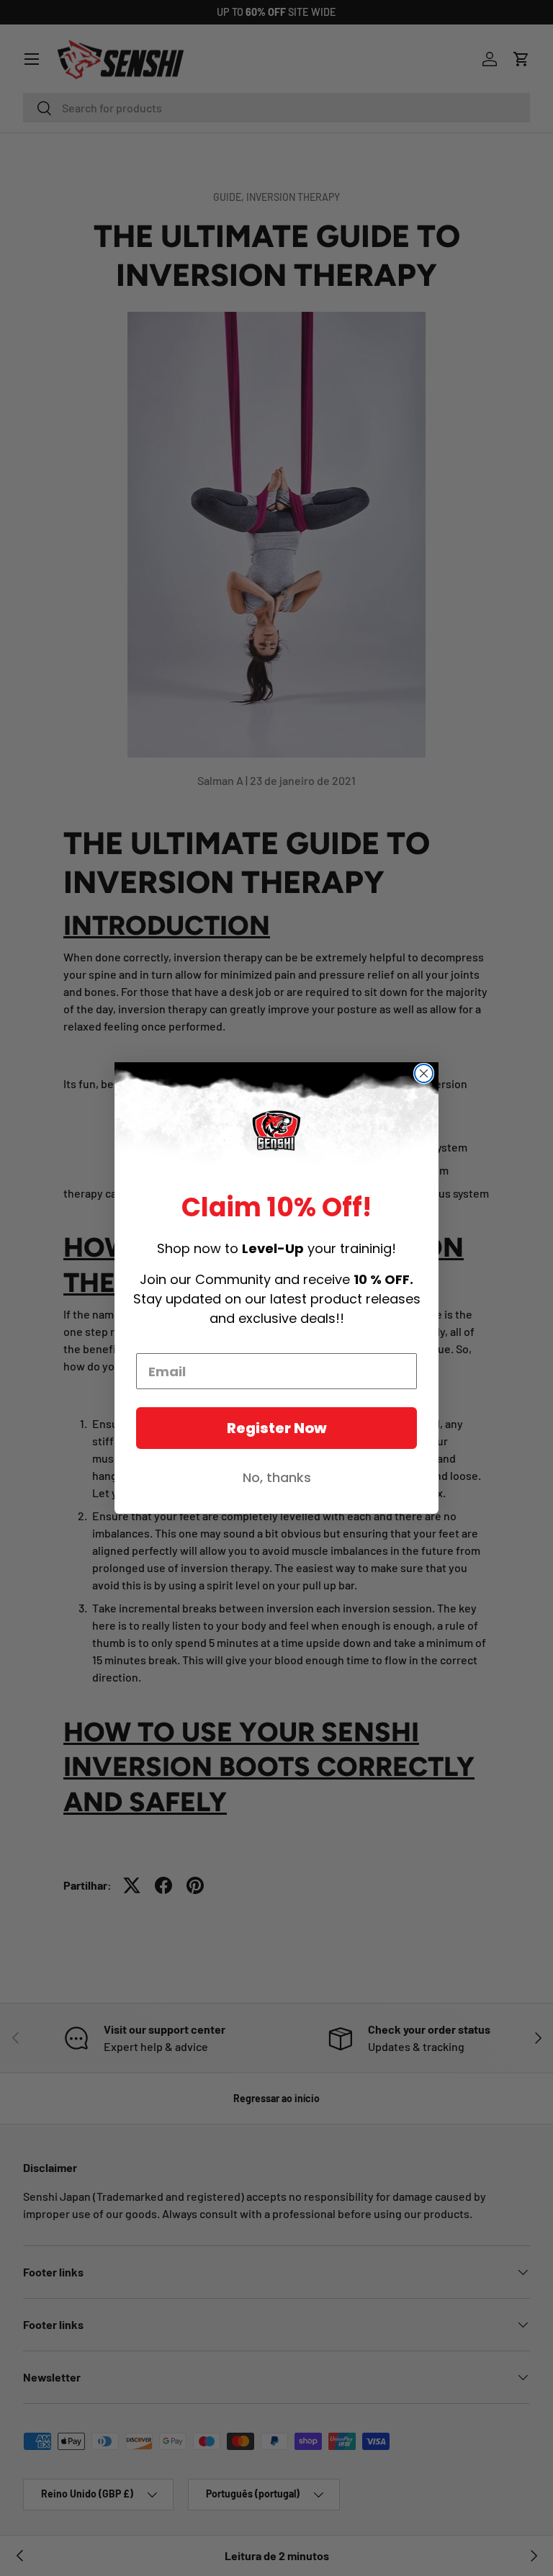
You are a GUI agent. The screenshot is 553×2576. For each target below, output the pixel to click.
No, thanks (277, 1477)
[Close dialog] (424, 1073)
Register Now (277, 1428)
